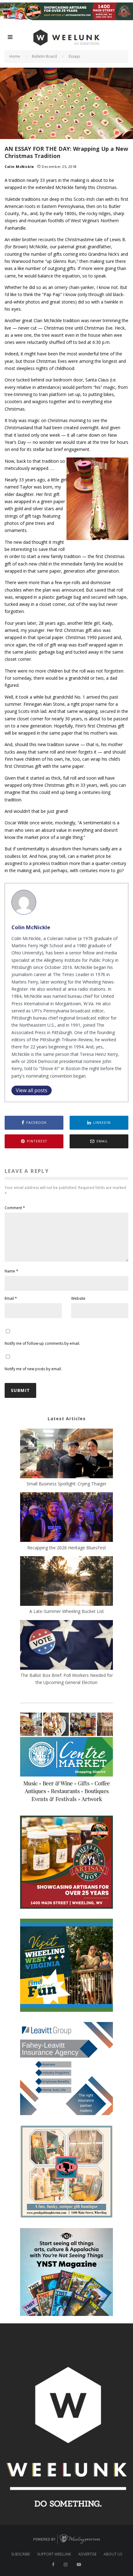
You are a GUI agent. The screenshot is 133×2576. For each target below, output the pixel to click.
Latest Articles (67, 1419)
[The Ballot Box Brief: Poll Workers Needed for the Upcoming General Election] (66, 1646)
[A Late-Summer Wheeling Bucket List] (66, 1582)
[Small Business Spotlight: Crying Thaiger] (66, 1454)
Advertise (87, 2554)
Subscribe (21, 2554)
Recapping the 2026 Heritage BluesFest (67, 1548)
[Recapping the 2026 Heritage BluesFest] (66, 1518)
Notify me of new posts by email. (33, 1369)
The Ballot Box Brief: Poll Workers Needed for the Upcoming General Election (67, 1679)
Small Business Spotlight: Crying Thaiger (66, 1484)
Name (11, 1271)
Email (11, 1298)
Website (78, 1298)
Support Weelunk (54, 2554)
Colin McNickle (19, 167)
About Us (113, 2554)
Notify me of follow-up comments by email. (42, 1343)
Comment (15, 1208)
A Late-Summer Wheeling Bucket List (67, 1611)
